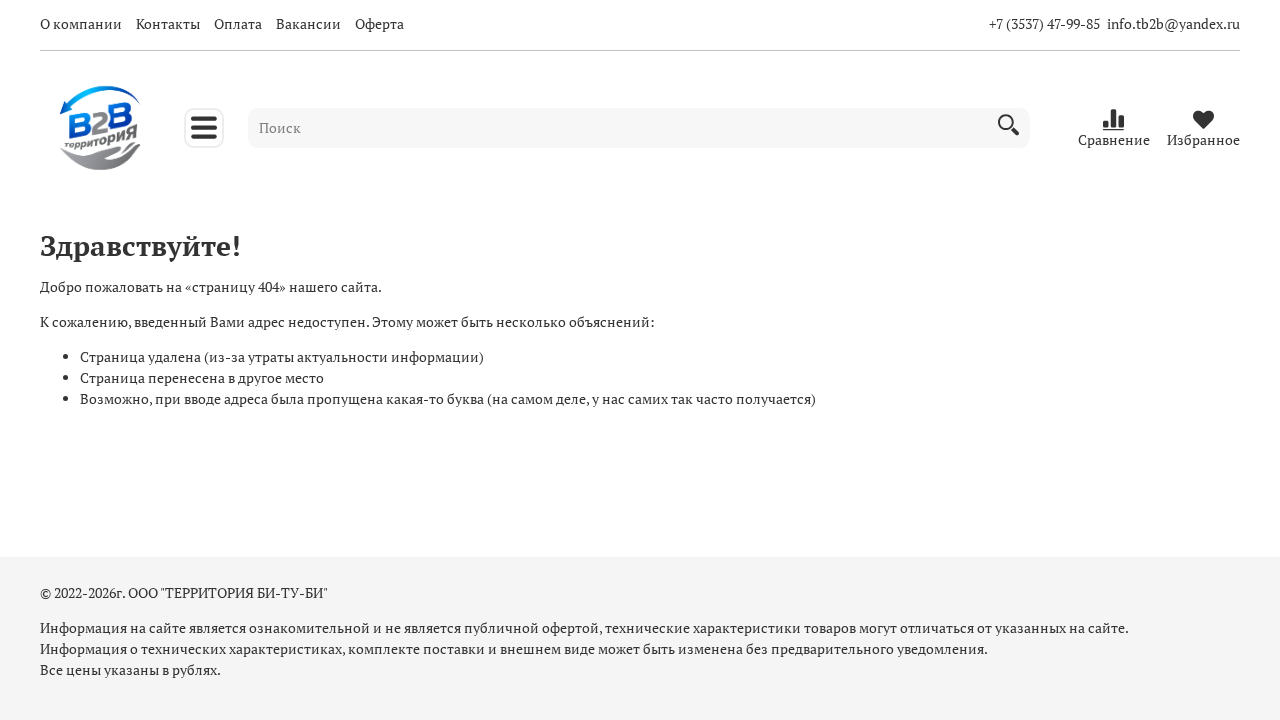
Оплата (238, 23)
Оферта (379, 23)
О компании (81, 23)
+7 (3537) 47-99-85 (1044, 23)
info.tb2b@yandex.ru (1173, 23)
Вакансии (308, 23)
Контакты (168, 23)
